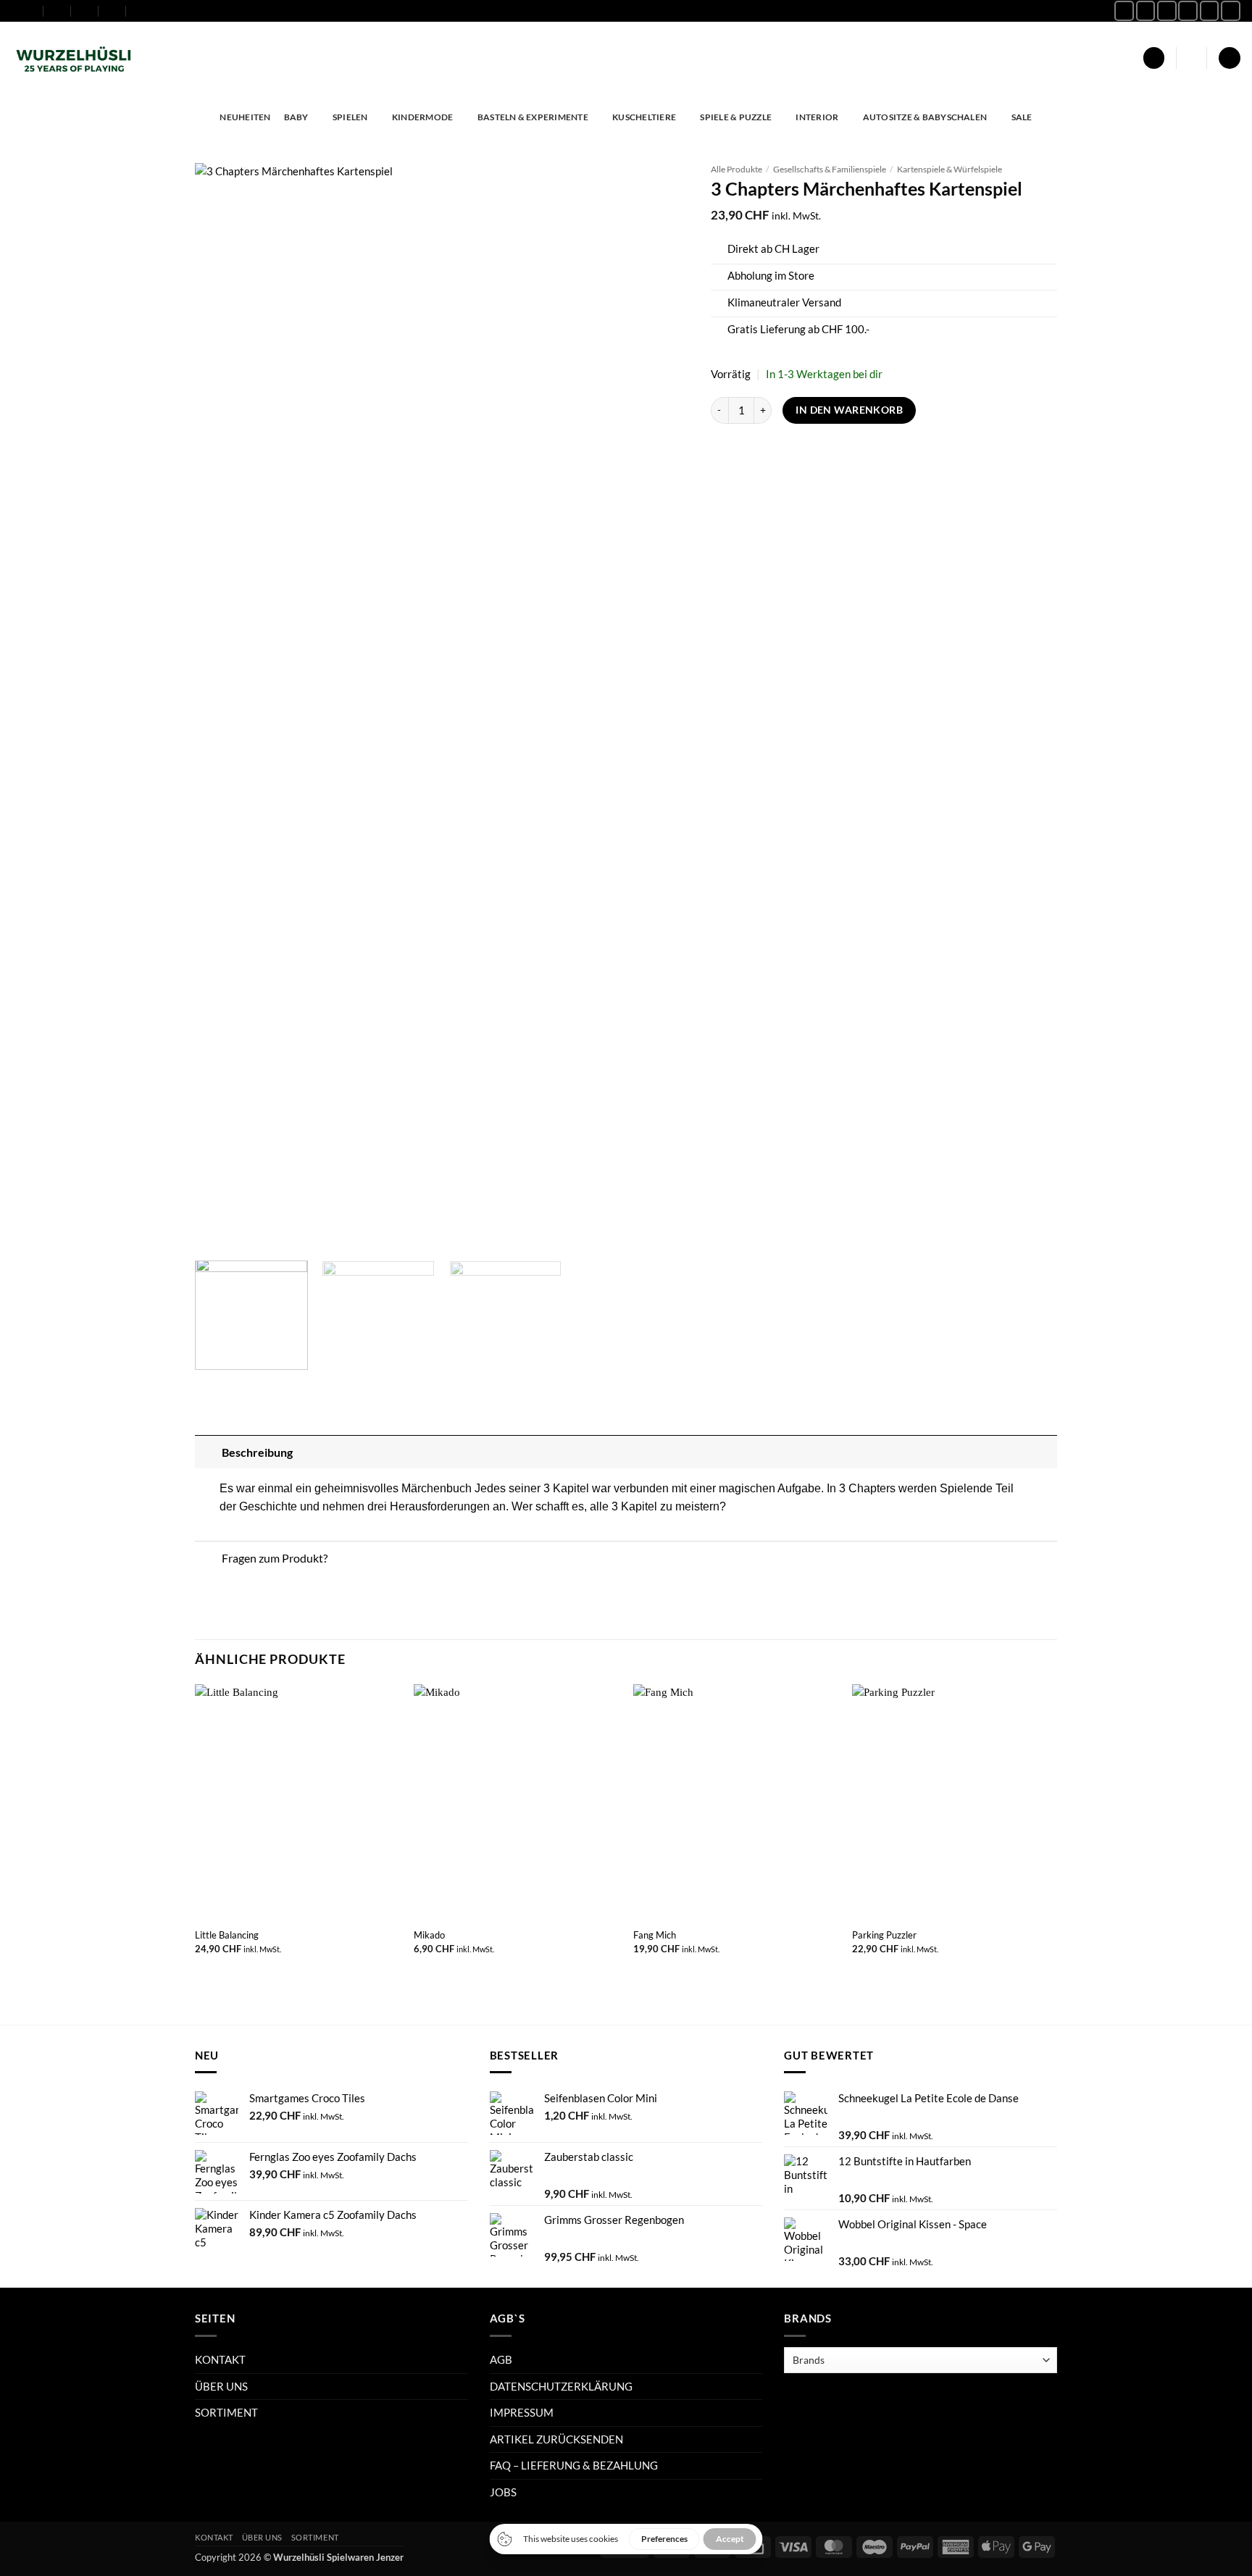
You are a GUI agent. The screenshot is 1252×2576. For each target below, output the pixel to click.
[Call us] (1210, 11)
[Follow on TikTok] (1167, 11)
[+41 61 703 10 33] (113, 11)
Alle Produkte (736, 169)
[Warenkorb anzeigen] (1229, 58)
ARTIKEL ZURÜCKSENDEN (556, 2439)
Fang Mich (655, 1935)
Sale (1022, 117)
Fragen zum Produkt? (275, 1558)
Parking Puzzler (884, 1935)
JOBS (503, 2492)
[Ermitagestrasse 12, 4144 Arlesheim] (30, 11)
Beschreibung (257, 1452)
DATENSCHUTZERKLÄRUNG (561, 2386)
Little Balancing (227, 1935)
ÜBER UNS (221, 2386)
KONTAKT (220, 2359)
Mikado (429, 1935)
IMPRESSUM (522, 2412)
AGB (501, 2359)
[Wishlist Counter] (1192, 58)
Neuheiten (245, 117)
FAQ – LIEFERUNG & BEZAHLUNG (574, 2465)
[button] (1154, 58)
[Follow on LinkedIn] (1231, 11)
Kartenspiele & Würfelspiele (950, 169)
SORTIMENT (226, 2412)
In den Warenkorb (849, 410)
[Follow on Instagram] (1146, 11)
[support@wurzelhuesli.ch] (58, 11)
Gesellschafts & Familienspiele (830, 169)
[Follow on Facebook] (1124, 11)
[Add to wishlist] (667, 184)
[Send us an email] (1188, 11)
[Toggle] (208, 1451)
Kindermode (422, 117)
